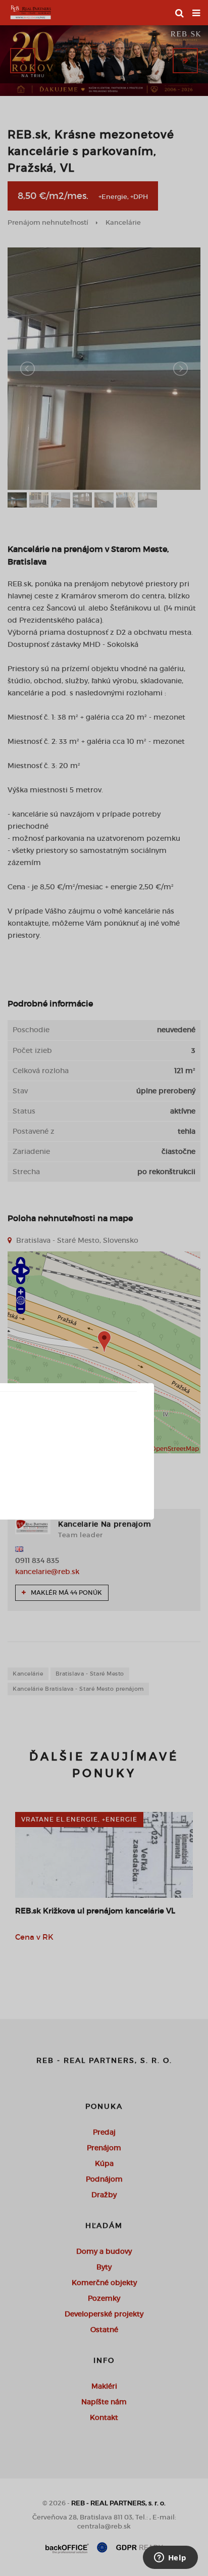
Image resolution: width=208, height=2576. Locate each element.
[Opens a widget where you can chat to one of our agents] (170, 2558)
